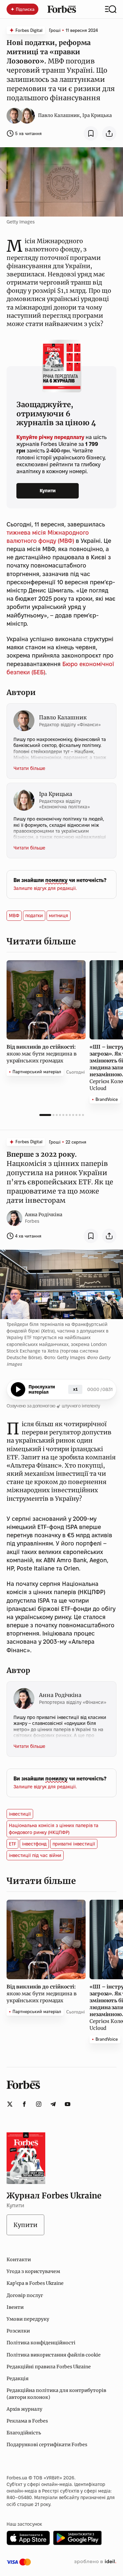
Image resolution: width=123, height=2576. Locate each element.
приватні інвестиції (74, 1844)
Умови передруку (28, 2319)
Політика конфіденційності (41, 2343)
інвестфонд (34, 1844)
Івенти (15, 2307)
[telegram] (53, 2104)
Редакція (18, 2379)
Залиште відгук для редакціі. (45, 888)
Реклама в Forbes (27, 2421)
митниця (59, 916)
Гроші (55, 30)
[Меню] (111, 9)
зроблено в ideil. (95, 2562)
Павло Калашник (59, 115)
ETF (12, 1844)
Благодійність (24, 2433)
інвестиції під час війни (35, 1855)
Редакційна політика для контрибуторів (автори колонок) (56, 2394)
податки (34, 916)
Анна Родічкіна (44, 1215)
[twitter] (10, 2104)
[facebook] (24, 2104)
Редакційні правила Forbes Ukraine (49, 2367)
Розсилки (18, 2331)
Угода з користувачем (33, 2271)
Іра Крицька (97, 115)
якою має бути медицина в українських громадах (41, 1054)
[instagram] (39, 2104)
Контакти (19, 2260)
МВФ (14, 916)
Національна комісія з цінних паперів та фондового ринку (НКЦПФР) (54, 1829)
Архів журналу (24, 2409)
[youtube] (68, 2104)
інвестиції (20, 1814)
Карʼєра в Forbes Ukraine (35, 2283)
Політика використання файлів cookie (54, 2355)
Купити (48, 491)
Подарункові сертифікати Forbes (47, 2445)
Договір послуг (25, 2295)
